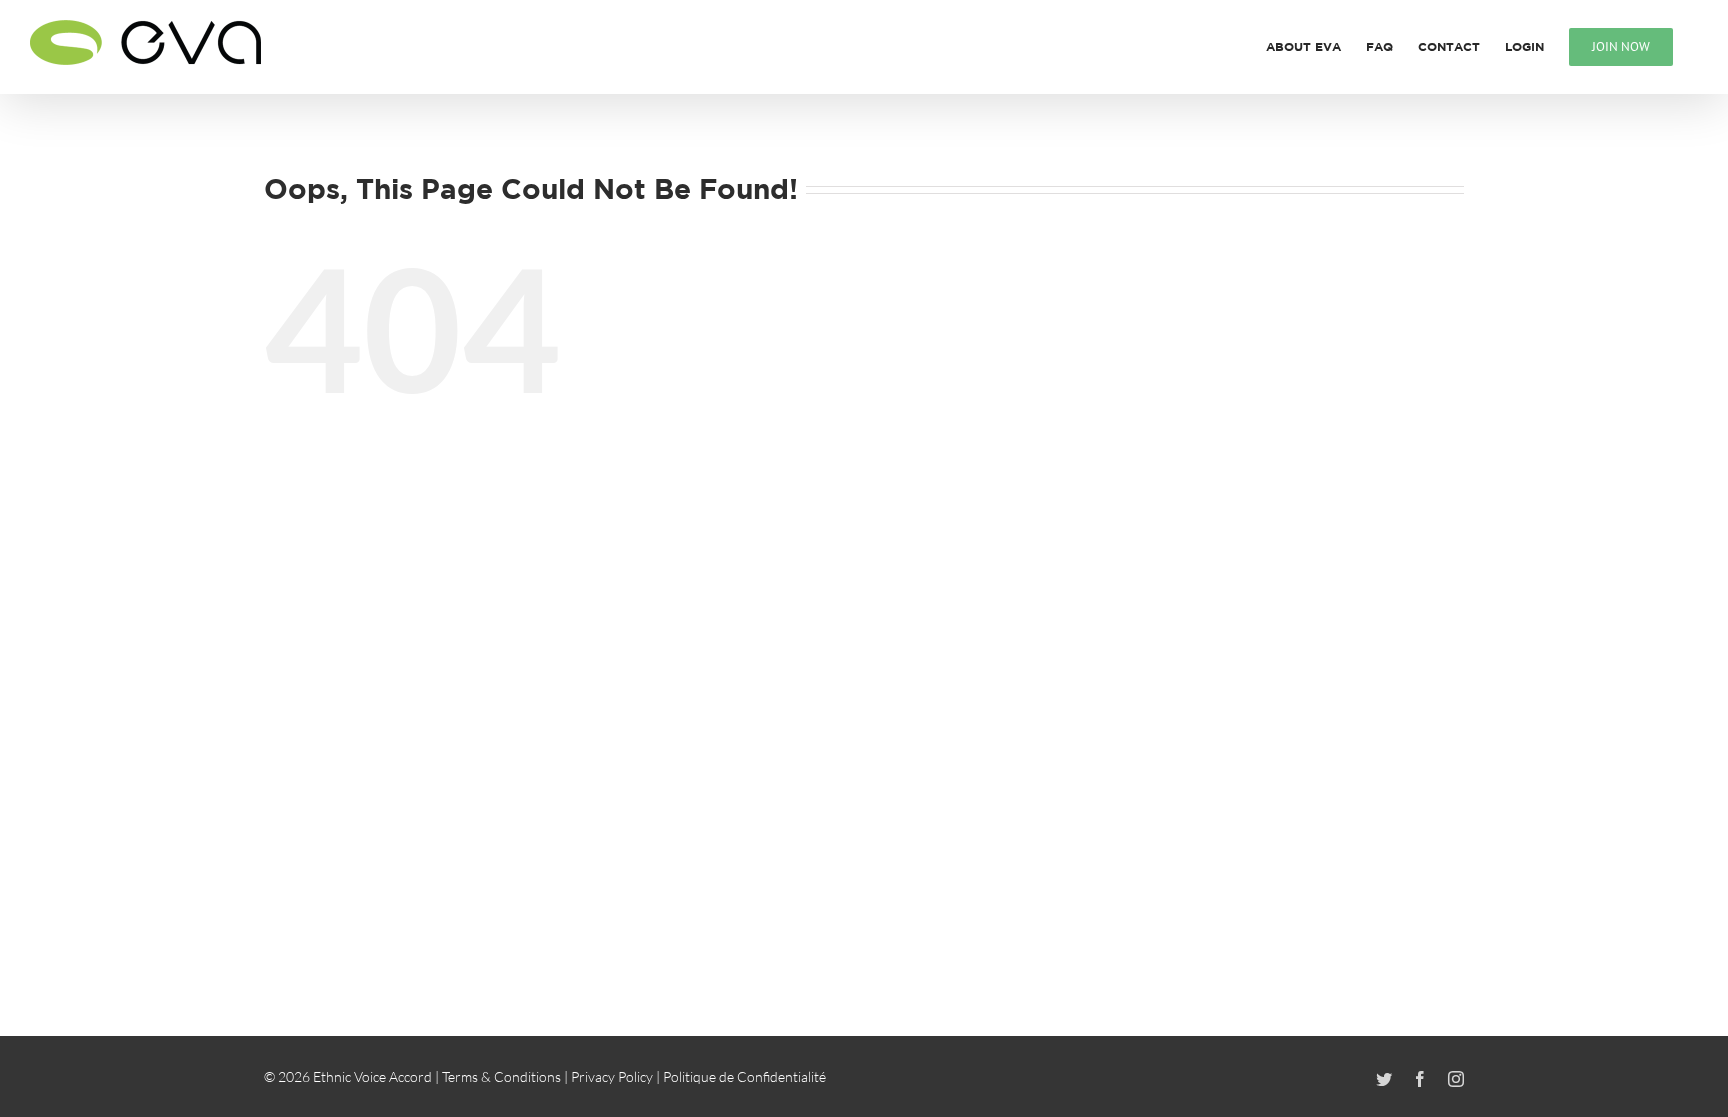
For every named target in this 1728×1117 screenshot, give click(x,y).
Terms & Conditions (501, 1076)
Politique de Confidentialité (744, 1076)
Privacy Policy (612, 1076)
